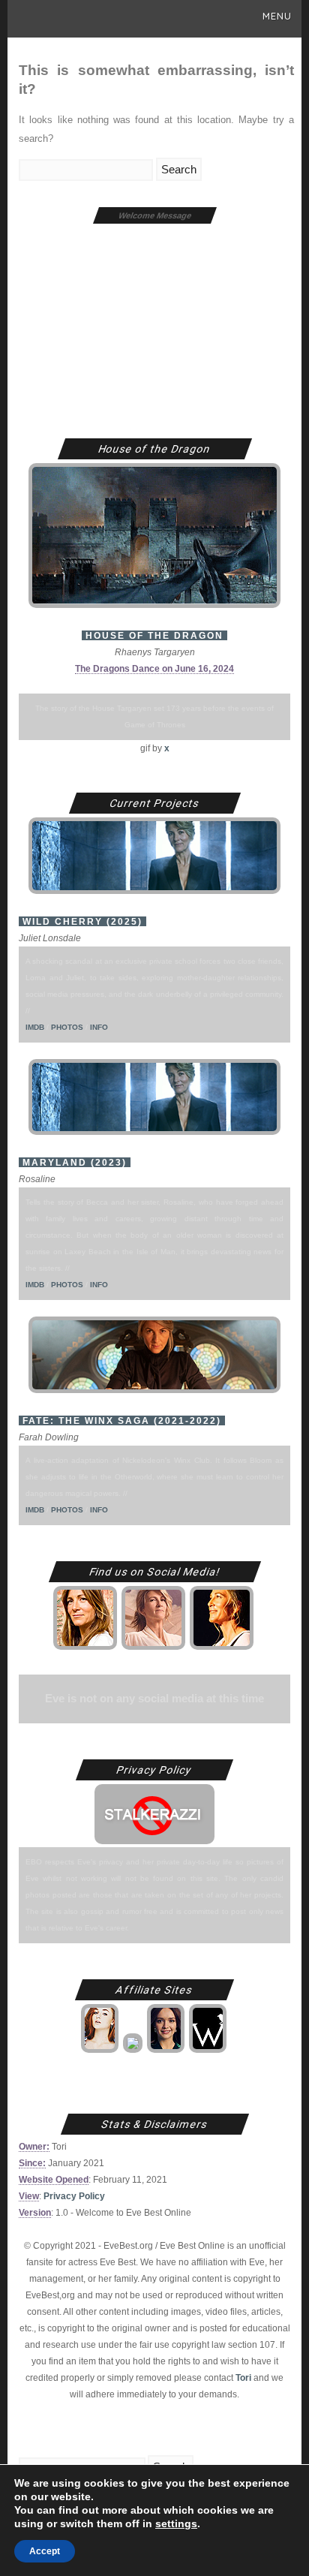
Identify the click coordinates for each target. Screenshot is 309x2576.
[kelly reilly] (134, 2052)
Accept (45, 2551)
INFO (99, 1027)
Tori (243, 2377)
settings (176, 2523)
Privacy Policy (74, 2196)
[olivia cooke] (167, 2052)
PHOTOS (67, 1027)
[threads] (223, 1649)
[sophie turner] (101, 2052)
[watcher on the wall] (209, 2052)
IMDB (35, 1027)
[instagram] (154, 1649)
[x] (86, 1649)
